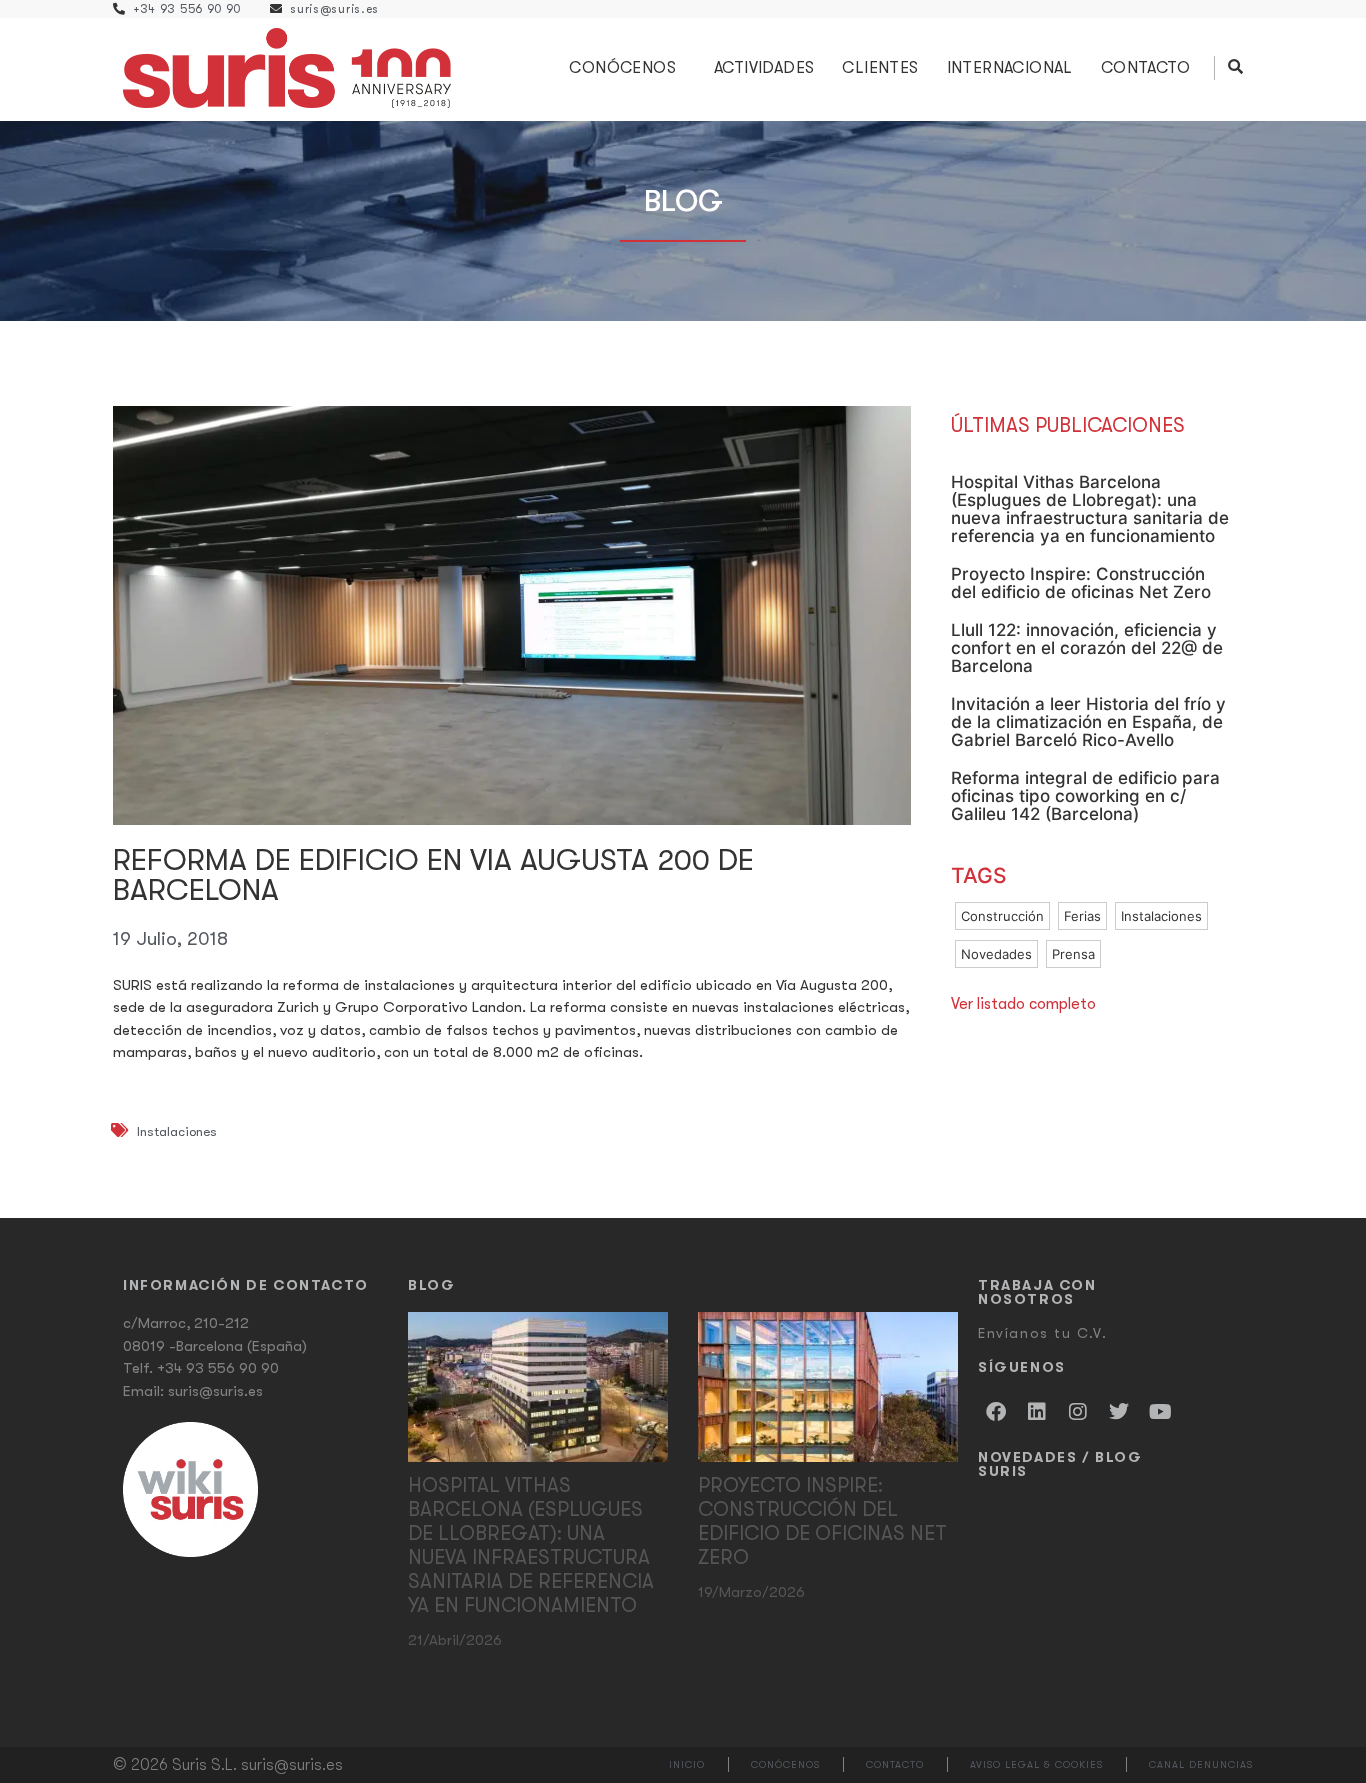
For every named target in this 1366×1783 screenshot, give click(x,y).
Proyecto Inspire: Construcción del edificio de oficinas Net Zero (1081, 583)
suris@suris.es (215, 1391)
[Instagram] (1078, 1412)
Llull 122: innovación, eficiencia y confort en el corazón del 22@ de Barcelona (1087, 648)
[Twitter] (1119, 1412)
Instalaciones (177, 1131)
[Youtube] (1160, 1412)
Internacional (1010, 68)
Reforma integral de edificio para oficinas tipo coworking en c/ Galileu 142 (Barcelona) (1085, 796)
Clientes (880, 68)
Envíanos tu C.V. (1043, 1333)
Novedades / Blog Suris (1060, 1464)
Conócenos (622, 68)
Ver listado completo (1023, 1004)
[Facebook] (996, 1412)
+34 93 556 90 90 (218, 1368)
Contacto (1145, 68)
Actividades (764, 68)
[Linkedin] (1037, 1412)
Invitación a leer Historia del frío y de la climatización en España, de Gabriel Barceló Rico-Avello (1088, 722)
